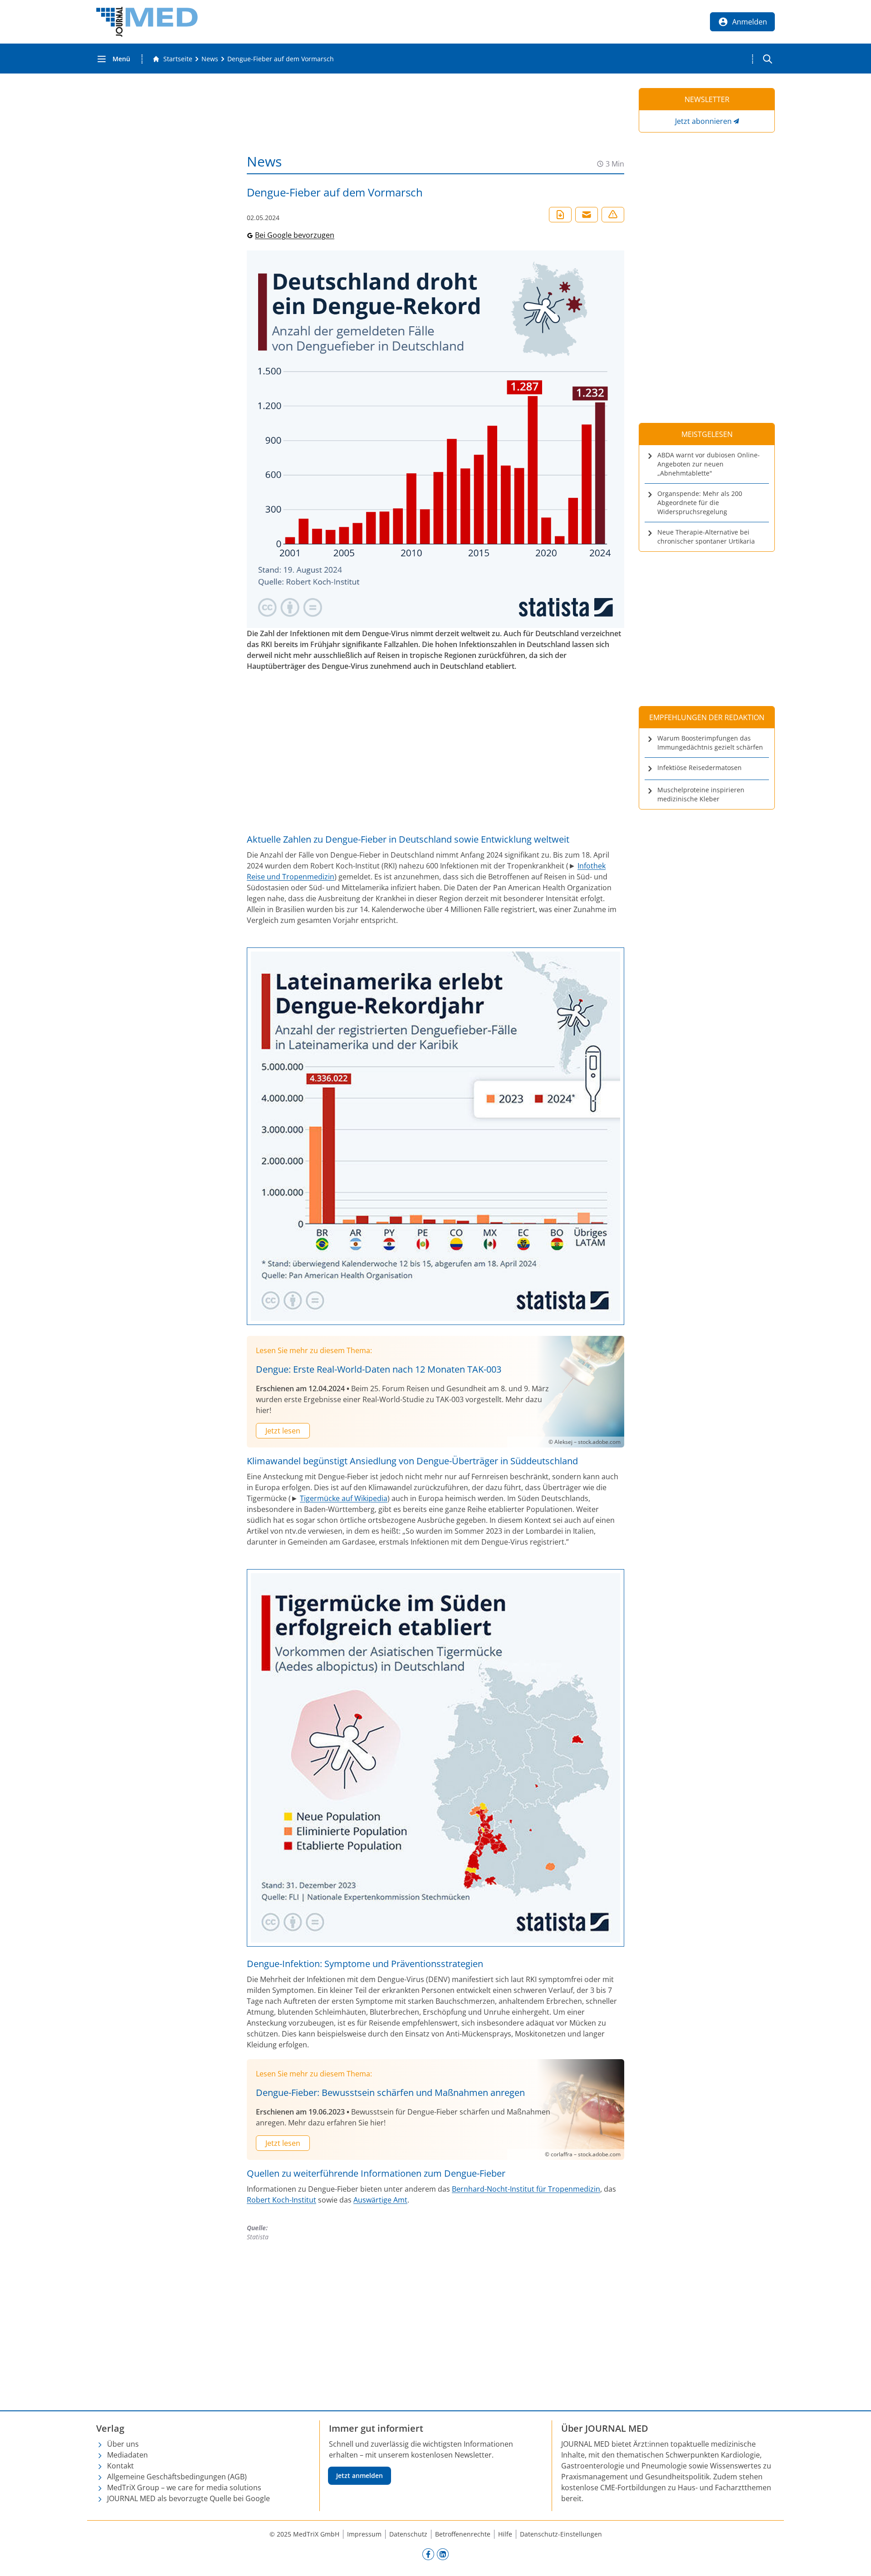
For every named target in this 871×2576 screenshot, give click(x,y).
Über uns (123, 2444)
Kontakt (120, 2466)
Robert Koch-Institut (281, 2200)
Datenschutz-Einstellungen (561, 2534)
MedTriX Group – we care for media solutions (184, 2488)
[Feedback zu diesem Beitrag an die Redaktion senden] (613, 215)
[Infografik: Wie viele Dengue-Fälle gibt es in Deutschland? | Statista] (435, 439)
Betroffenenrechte (463, 2534)
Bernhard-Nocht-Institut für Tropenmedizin (526, 2189)
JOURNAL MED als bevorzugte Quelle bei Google (188, 2498)
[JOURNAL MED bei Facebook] (428, 2554)
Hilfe (505, 2534)
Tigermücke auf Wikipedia (344, 1498)
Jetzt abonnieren (703, 121)
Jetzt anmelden (360, 2475)
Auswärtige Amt (380, 2200)
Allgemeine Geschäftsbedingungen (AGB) (177, 2477)
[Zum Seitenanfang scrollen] (855, 2560)
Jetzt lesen (283, 1431)
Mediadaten (127, 2455)
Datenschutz (408, 2534)
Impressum (364, 2534)
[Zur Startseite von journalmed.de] (147, 22)
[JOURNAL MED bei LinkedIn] (443, 2554)
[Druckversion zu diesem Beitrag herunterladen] (560, 215)
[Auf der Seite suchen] (768, 59)
